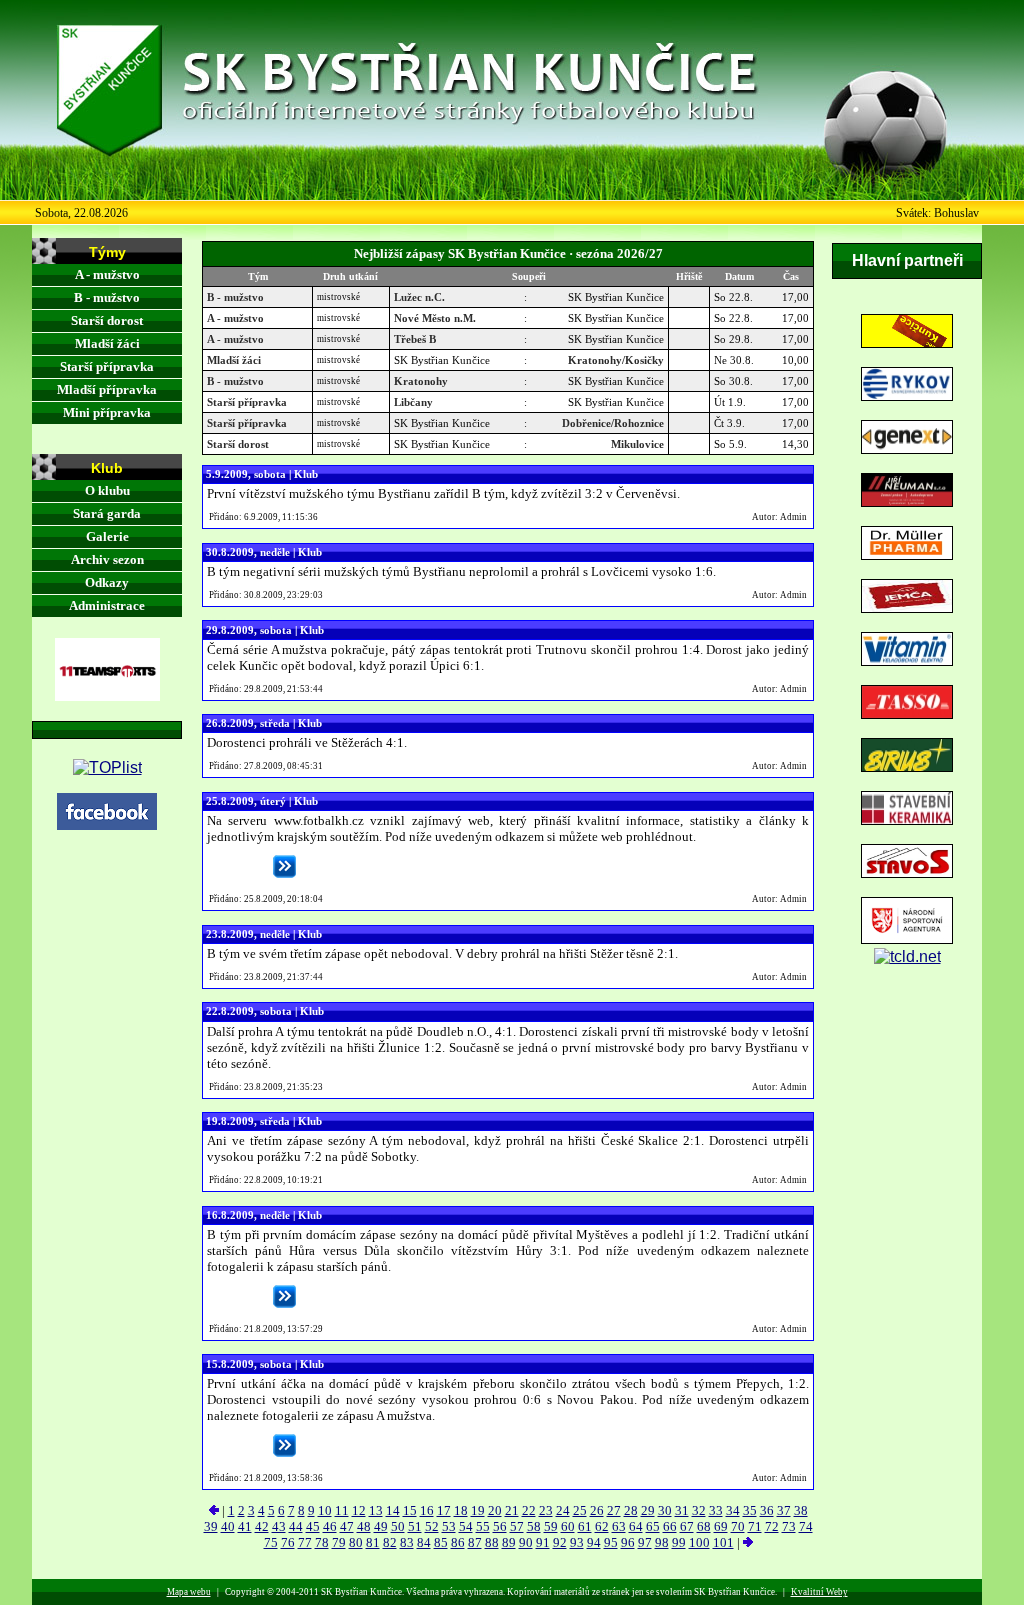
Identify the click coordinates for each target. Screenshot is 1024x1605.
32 (699, 1510)
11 (342, 1510)
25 (580, 1510)
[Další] (748, 1542)
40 (228, 1526)
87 (475, 1542)
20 (495, 1510)
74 (806, 1526)
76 (288, 1542)
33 (716, 1510)
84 (424, 1542)
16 (427, 1510)
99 (679, 1542)
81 (373, 1542)
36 (767, 1510)
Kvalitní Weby (819, 1592)
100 (699, 1542)
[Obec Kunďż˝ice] (907, 342)
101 (723, 1542)
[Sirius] (907, 766)
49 (381, 1526)
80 (356, 1542)
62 (602, 1526)
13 (376, 1510)
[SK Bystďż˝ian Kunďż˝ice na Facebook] (107, 824)
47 (347, 1526)
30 (665, 1510)
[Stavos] (907, 872)
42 (262, 1526)
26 (597, 1510)
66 (670, 1526)
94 (594, 1542)
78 (322, 1542)
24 (563, 1510)
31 (682, 1510)
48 (364, 1526)
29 (648, 1510)
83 (407, 1542)
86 (458, 1542)
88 (492, 1542)
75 (271, 1542)
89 (509, 1542)
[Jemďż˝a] (907, 607)
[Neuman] (907, 501)
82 (390, 1542)
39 (211, 1526)
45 (313, 1526)
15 (410, 1510)
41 (245, 1526)
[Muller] (907, 554)
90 (526, 1542)
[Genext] (907, 448)
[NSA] (907, 938)
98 (662, 1542)
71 (755, 1526)
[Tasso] (907, 713)
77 (305, 1542)
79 (339, 1542)
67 (687, 1526)
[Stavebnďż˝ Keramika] (907, 819)
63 (619, 1526)
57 (517, 1526)
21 (512, 1510)
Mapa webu (189, 1592)
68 (704, 1526)
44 (296, 1526)
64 (636, 1526)
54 (466, 1526)
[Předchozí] (214, 1510)
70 (738, 1526)
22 (529, 1510)
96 (628, 1542)
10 (325, 1510)
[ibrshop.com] (907, 956)
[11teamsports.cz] (107, 695)
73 (789, 1526)
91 (543, 1542)
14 (393, 1510)
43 (279, 1526)
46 (330, 1526)
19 (478, 1510)
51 (415, 1526)
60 (568, 1526)
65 (653, 1526)
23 (546, 1510)
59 (551, 1526)
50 (398, 1526)
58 (534, 1526)
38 (801, 1510)
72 (772, 1526)
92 (560, 1542)
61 (585, 1526)
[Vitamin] (907, 660)
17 (444, 1510)
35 (750, 1510)
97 (645, 1542)
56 (500, 1526)
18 (461, 1510)
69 (721, 1526)
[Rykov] (907, 395)
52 (432, 1526)
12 (359, 1510)
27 (614, 1510)
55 (483, 1526)
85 (441, 1542)
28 (631, 1510)
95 (611, 1542)
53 (449, 1526)
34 (733, 1510)
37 (784, 1510)
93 (577, 1542)
